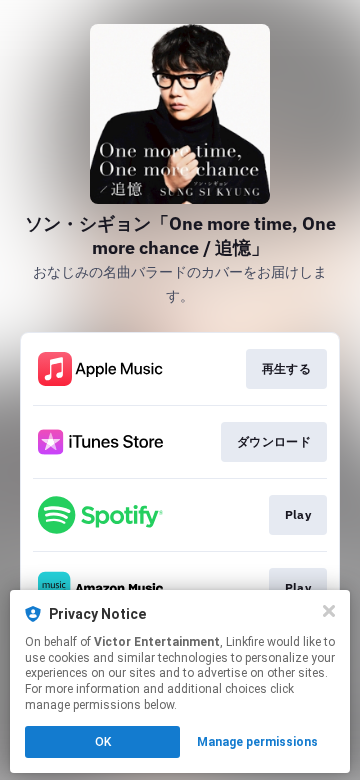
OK (103, 742)
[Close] (329, 611)
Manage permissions (257, 742)
